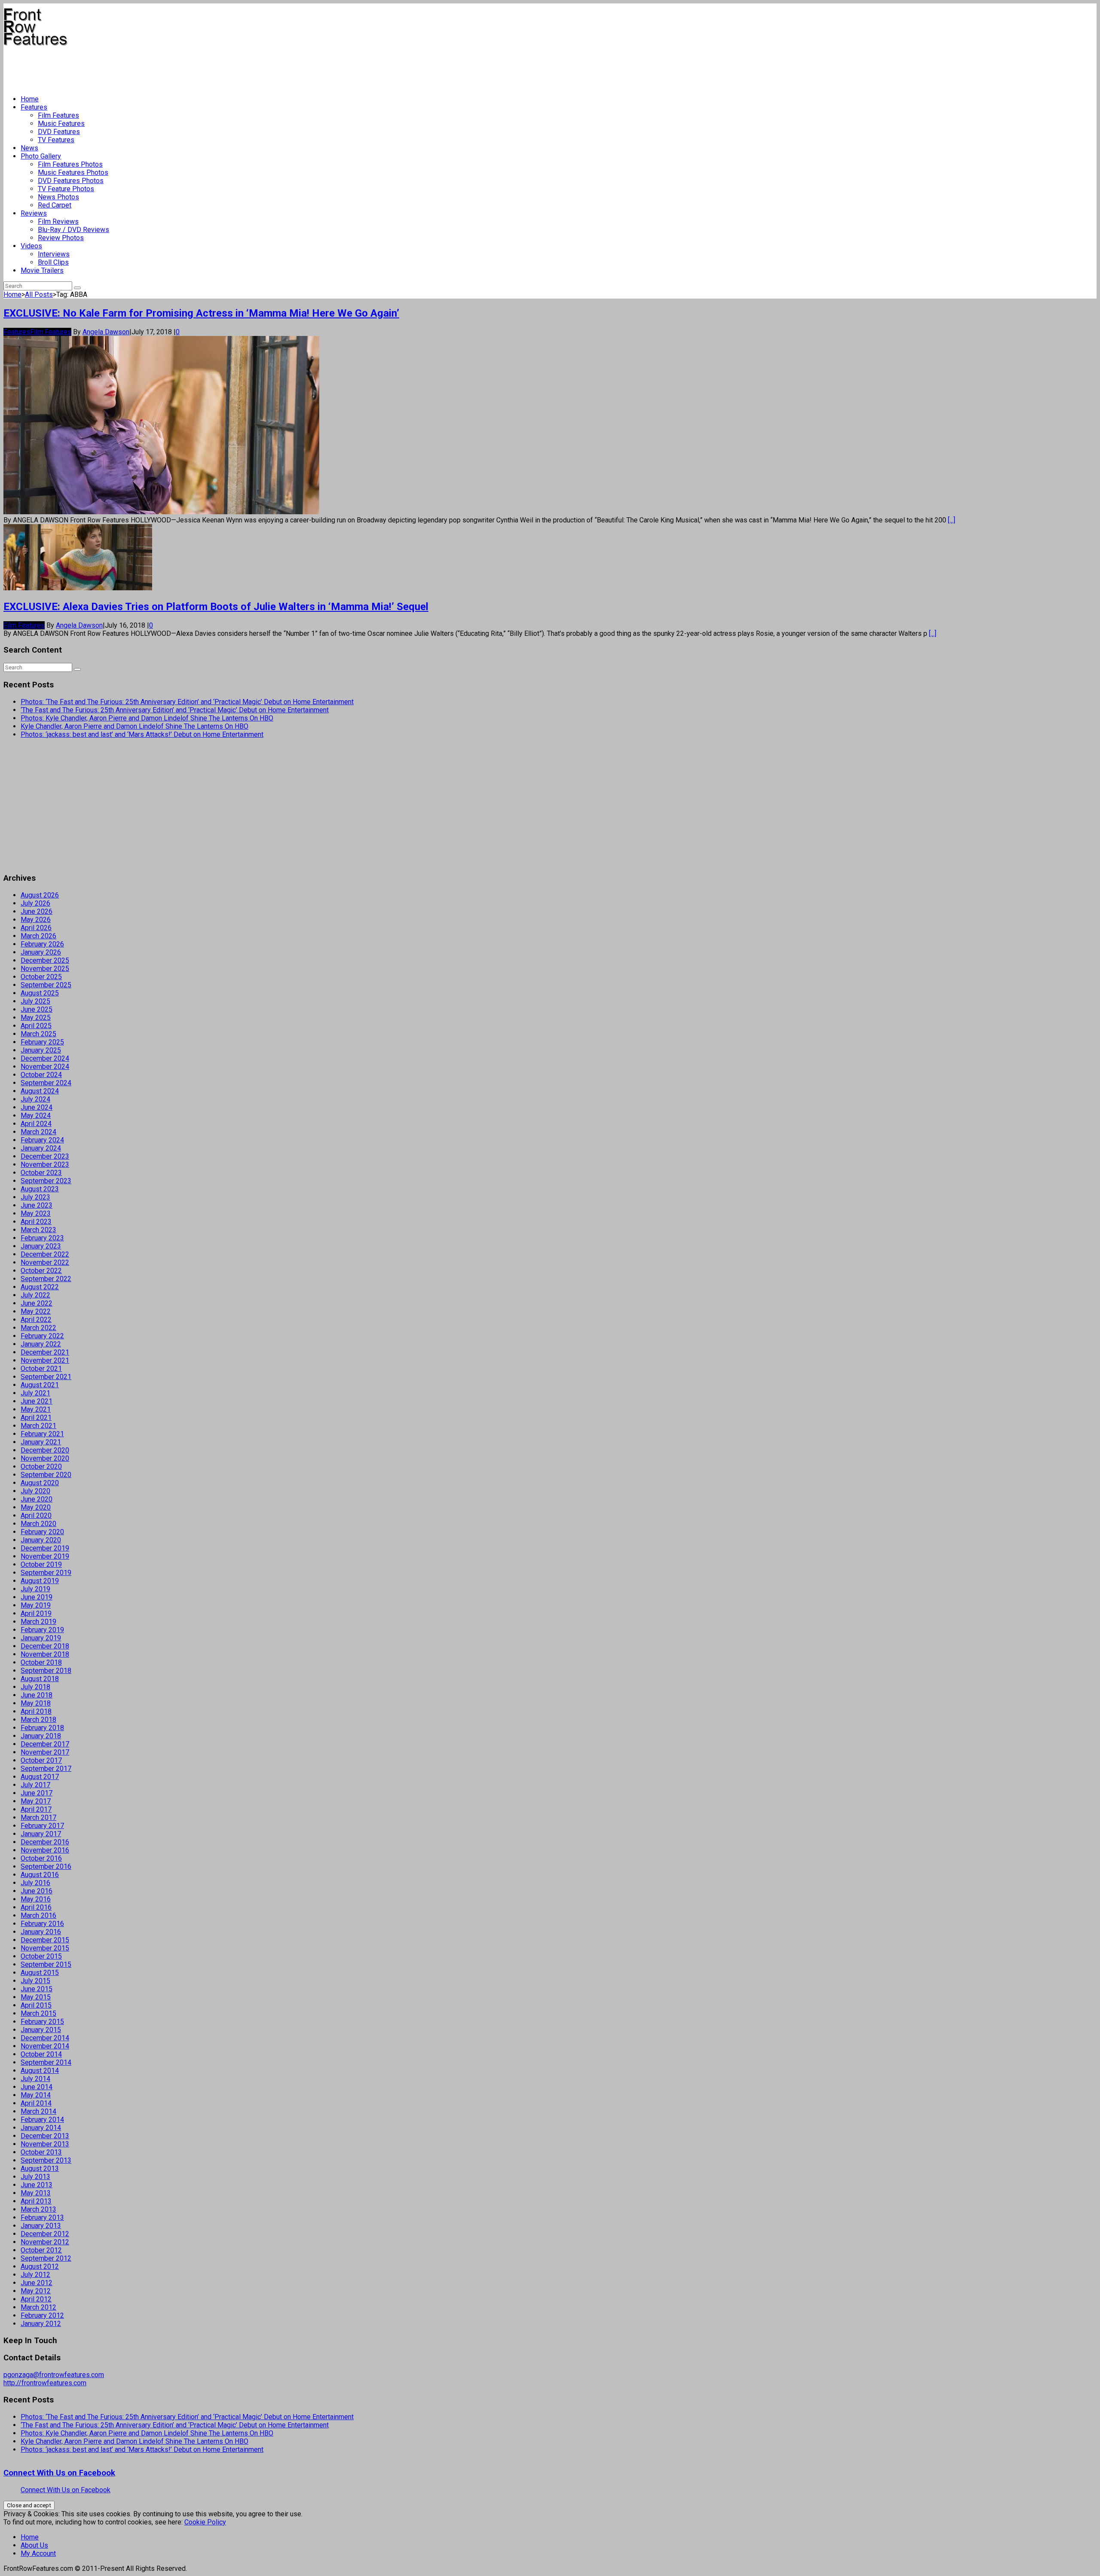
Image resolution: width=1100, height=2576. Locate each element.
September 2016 (46, 1866)
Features (34, 107)
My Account (38, 2553)
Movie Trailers (42, 270)
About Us (34, 2545)
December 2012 (45, 2234)
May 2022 (36, 1311)
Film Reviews (58, 221)
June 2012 (37, 2283)
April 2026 (36, 928)
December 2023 (45, 1156)
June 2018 (37, 1695)
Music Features (61, 124)
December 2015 (45, 1940)
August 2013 (40, 2169)
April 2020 (36, 1515)
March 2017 (38, 1818)
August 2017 (40, 1777)
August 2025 (40, 993)
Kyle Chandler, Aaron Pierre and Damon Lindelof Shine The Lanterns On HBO (134, 726)
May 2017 (36, 1801)
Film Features (58, 115)
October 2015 (41, 1956)
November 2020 (45, 1458)
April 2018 (36, 1711)
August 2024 (40, 1091)
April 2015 (36, 2005)
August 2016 (40, 1875)
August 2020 (40, 1483)
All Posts (39, 295)
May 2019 (36, 1605)
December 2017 (45, 1744)
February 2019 (42, 1630)
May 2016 (36, 1899)
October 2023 (41, 1173)
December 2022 (45, 1254)
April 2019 (36, 1613)
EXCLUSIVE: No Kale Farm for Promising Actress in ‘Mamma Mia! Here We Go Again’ (201, 313)
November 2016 (45, 1850)
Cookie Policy (205, 2522)
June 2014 (37, 2087)
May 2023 (36, 1213)
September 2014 (46, 2062)
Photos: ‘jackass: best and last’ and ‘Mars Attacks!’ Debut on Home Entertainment (142, 734)
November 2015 (45, 1948)
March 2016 (38, 1915)
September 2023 (46, 1181)
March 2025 (38, 1034)
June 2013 (37, 2185)
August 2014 (40, 2071)
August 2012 (40, 2266)
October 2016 (41, 1858)
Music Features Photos (73, 172)
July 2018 (35, 1687)
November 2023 (45, 1164)
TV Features (56, 140)
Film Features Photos (70, 164)
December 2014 (45, 2038)
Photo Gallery (41, 156)
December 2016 (45, 1842)
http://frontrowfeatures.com (45, 2383)
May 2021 (36, 1409)
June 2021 (37, 1401)
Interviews (54, 254)
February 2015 (42, 2022)
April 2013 (36, 2201)
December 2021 (45, 1352)
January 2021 (41, 1442)
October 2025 (41, 977)
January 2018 (41, 1736)
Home (30, 99)
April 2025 (36, 1026)
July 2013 (35, 2177)
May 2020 (36, 1507)
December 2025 (45, 960)
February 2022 (42, 1336)
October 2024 (41, 1075)
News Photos (58, 197)
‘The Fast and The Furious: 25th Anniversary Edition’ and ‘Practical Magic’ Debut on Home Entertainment (175, 710)
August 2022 (40, 1287)
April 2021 (36, 1418)
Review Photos (61, 238)
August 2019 (40, 1581)
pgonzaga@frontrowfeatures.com (54, 2375)
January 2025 (41, 1050)
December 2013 (45, 2136)
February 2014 (42, 2120)
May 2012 (36, 2291)
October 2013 (41, 2152)
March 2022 (38, 1328)
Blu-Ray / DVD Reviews (73, 230)
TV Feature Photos (66, 189)
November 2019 (45, 1556)
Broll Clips (53, 262)
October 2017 (41, 1760)
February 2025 (42, 1042)
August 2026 (40, 895)
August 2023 (40, 1189)
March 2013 (38, 2209)
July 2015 (35, 1981)
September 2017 (46, 1769)
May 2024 (36, 1116)
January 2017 (41, 1834)
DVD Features (59, 132)
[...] (952, 520)
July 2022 (35, 1295)
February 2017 (42, 1826)
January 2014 (41, 2128)
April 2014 (36, 2103)
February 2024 (42, 1140)
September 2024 (46, 1083)
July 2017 (35, 1785)
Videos (31, 246)
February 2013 (42, 2217)
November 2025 (45, 969)
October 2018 (41, 1662)
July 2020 (35, 1491)
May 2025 (36, 1018)
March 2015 (38, 2013)
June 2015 (37, 1989)
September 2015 (46, 1964)
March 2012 (38, 2307)
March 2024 (38, 1132)
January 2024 (41, 1148)
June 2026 (37, 911)
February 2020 (42, 1532)
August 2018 (40, 1679)
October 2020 (41, 1467)
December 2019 (45, 1548)
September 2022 (46, 1279)
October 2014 (41, 2054)
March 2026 (38, 936)
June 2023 (37, 1205)
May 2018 (36, 1703)
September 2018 (46, 1671)
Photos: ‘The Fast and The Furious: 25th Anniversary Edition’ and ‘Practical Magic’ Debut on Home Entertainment (187, 702)
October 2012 (41, 2250)
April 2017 (36, 1809)
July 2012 (35, 2275)
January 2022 (41, 1344)
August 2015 (40, 1973)
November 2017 (45, 1752)
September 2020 (46, 1475)
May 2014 (36, 2095)
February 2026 (42, 944)
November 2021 (45, 1360)
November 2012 (45, 2242)
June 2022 (37, 1303)
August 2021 (40, 1385)
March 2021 (38, 1426)
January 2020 (41, 1540)
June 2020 (37, 1499)
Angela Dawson (106, 332)
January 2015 (41, 2030)
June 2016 (37, 1891)
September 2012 (46, 2258)
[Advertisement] (160, 67)
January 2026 (41, 952)
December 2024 (45, 1058)
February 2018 (42, 1728)
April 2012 (36, 2299)
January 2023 (41, 1246)
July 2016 (35, 1883)
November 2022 (45, 1262)
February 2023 (42, 1238)
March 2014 (38, 2111)
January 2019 (41, 1638)
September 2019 (46, 1573)
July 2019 (35, 1589)
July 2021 (35, 1393)
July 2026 (35, 903)
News (29, 148)
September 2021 (46, 1377)
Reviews (34, 213)
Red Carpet (55, 205)
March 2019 (38, 1622)
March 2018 (38, 1720)
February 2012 (42, 2315)
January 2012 (41, 2324)
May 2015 (36, 1997)
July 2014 (35, 2079)
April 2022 (36, 1320)
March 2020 (38, 1524)
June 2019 (37, 1597)
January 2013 (41, 2226)
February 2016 (42, 1924)
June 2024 (37, 1107)
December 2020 (45, 1450)
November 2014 (45, 2046)
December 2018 (45, 1646)
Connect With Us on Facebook (59, 2473)
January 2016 (41, 1932)
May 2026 (36, 920)
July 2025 (35, 1001)
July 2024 (35, 1099)
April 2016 (36, 1907)
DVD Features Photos (71, 181)
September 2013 (46, 2160)
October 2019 (41, 1564)
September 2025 (46, 985)
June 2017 (37, 1793)
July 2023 (35, 1197)
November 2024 (45, 1067)
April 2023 (36, 1222)
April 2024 (36, 1124)
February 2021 (42, 1434)
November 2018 (45, 1654)
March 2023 (38, 1230)
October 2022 (41, 1271)
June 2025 (37, 1009)
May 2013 (36, 2193)
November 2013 (45, 2144)
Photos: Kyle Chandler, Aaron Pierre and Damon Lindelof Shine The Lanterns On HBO (147, 718)
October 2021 (41, 1369)
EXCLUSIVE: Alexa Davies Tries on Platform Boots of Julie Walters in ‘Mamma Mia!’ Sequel (216, 607)
